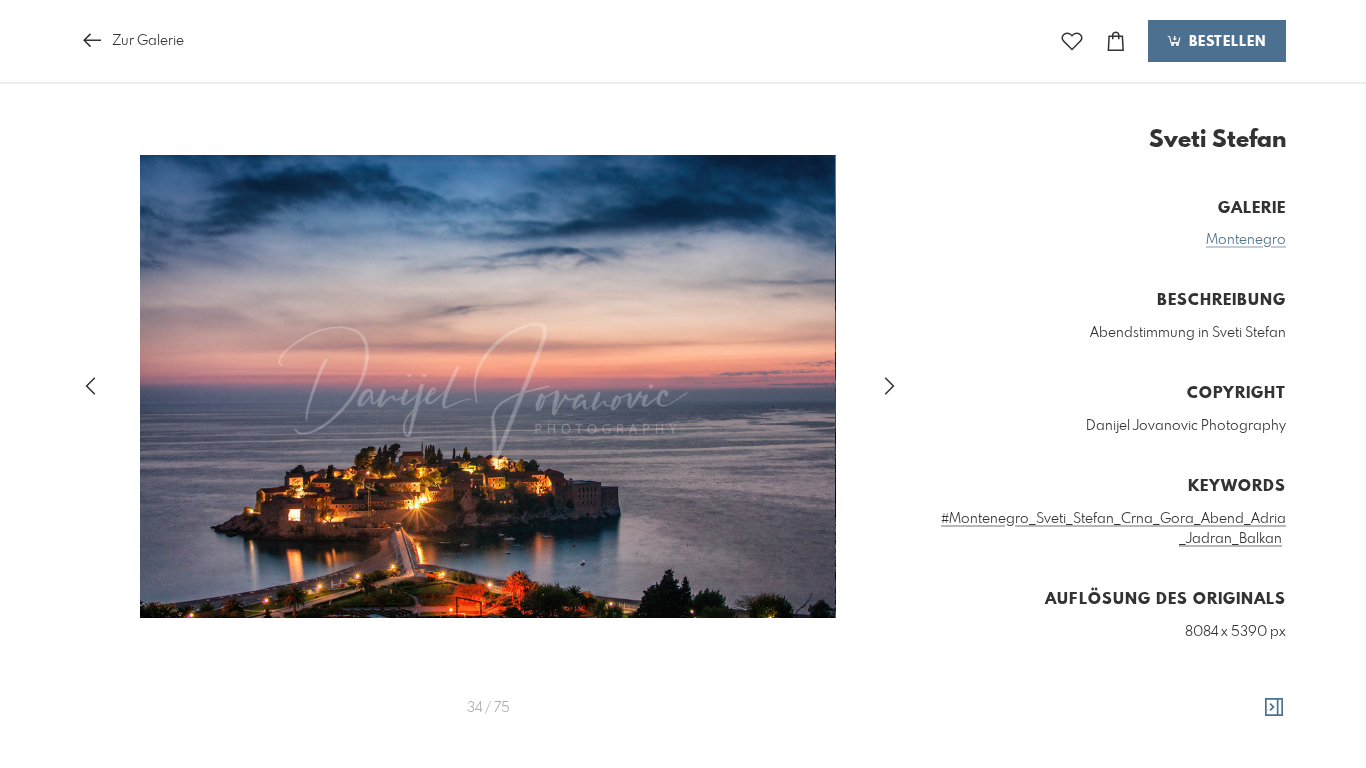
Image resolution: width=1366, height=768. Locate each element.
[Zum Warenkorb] (1116, 41)
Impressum (1174, 749)
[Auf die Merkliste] (1072, 41)
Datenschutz (1251, 749)
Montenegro (1246, 240)
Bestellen (1225, 42)
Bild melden (1252, 722)
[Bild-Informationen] (1274, 708)
